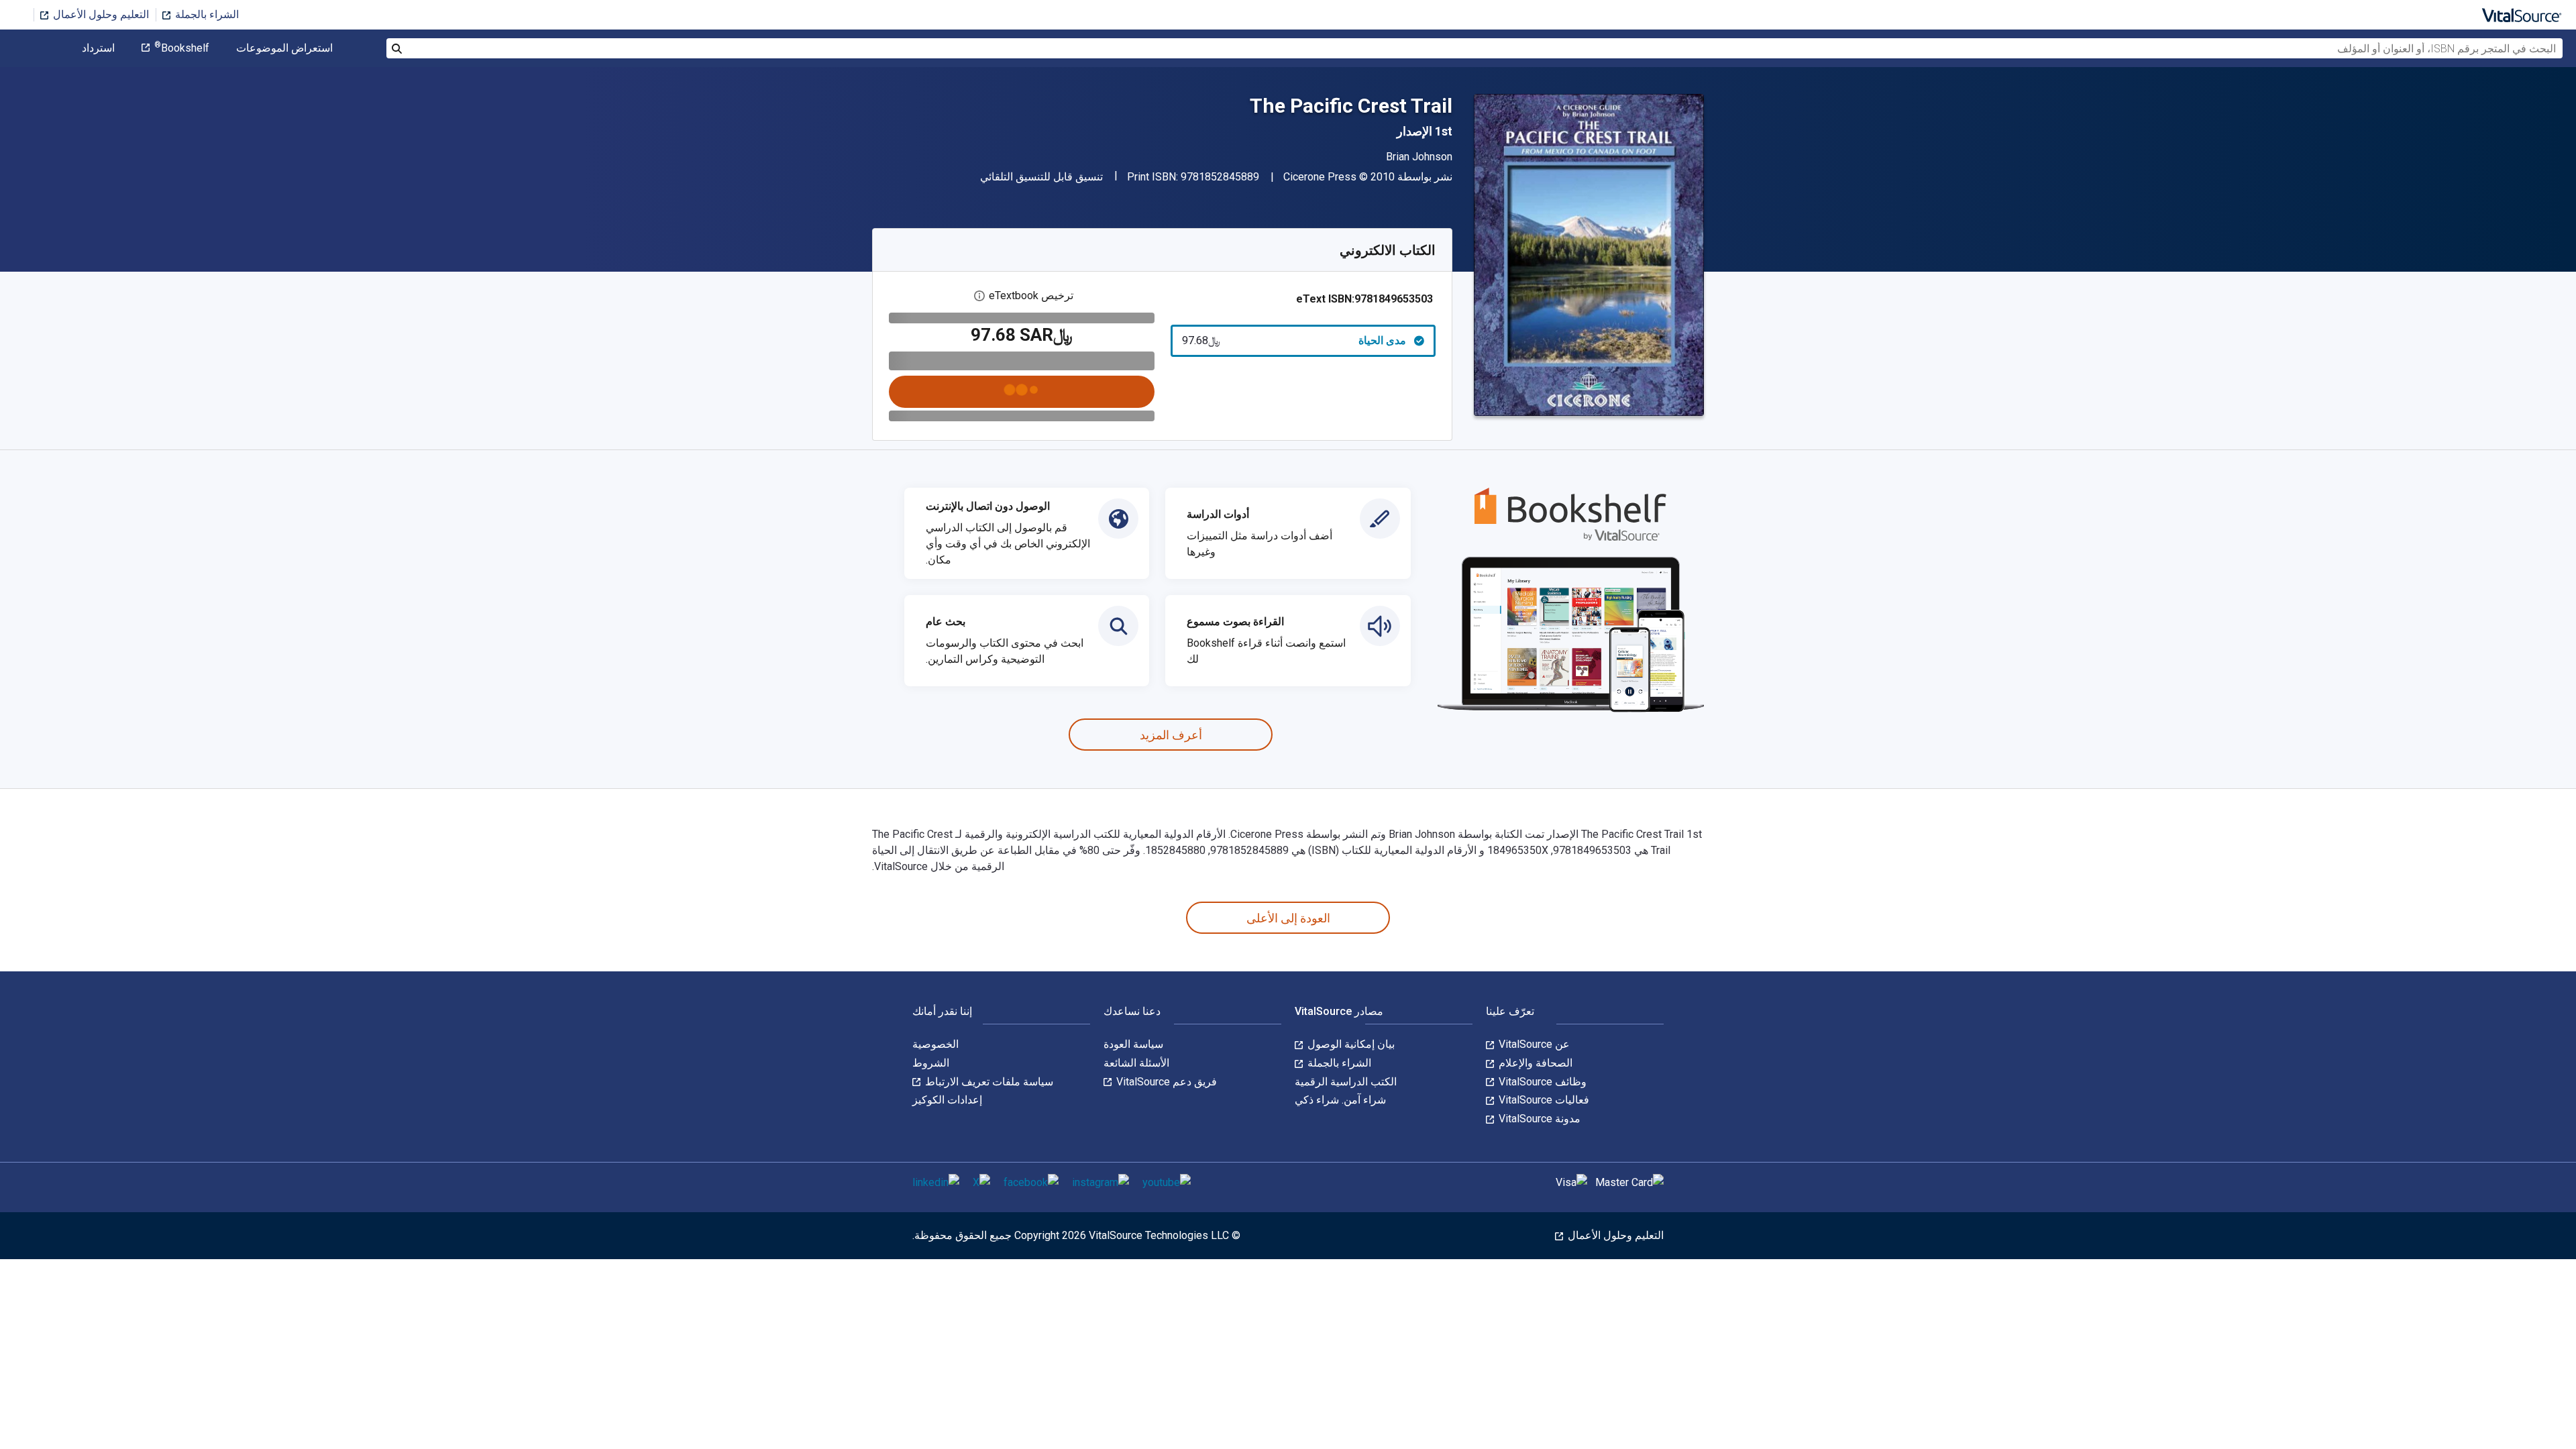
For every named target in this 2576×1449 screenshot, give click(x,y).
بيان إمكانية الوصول (1350, 1044)
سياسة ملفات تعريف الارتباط (988, 1082)
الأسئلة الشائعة (1136, 1063)
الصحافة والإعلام (1534, 1063)
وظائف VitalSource (1541, 1082)
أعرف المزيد (1171, 735)
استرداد (98, 48)
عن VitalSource (1533, 1044)
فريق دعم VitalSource (1165, 1082)
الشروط (931, 1063)
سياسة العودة (1133, 1044)
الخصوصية (935, 1044)
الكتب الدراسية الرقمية (1346, 1082)
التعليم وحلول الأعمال (100, 14)
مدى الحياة (1294, 340)
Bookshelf (182, 48)
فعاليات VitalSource (1543, 1100)
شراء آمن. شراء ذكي (1340, 1100)
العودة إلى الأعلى (1288, 918)
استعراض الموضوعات (284, 48)
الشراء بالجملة (206, 14)
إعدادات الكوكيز (947, 1100)
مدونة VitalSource (1538, 1119)
